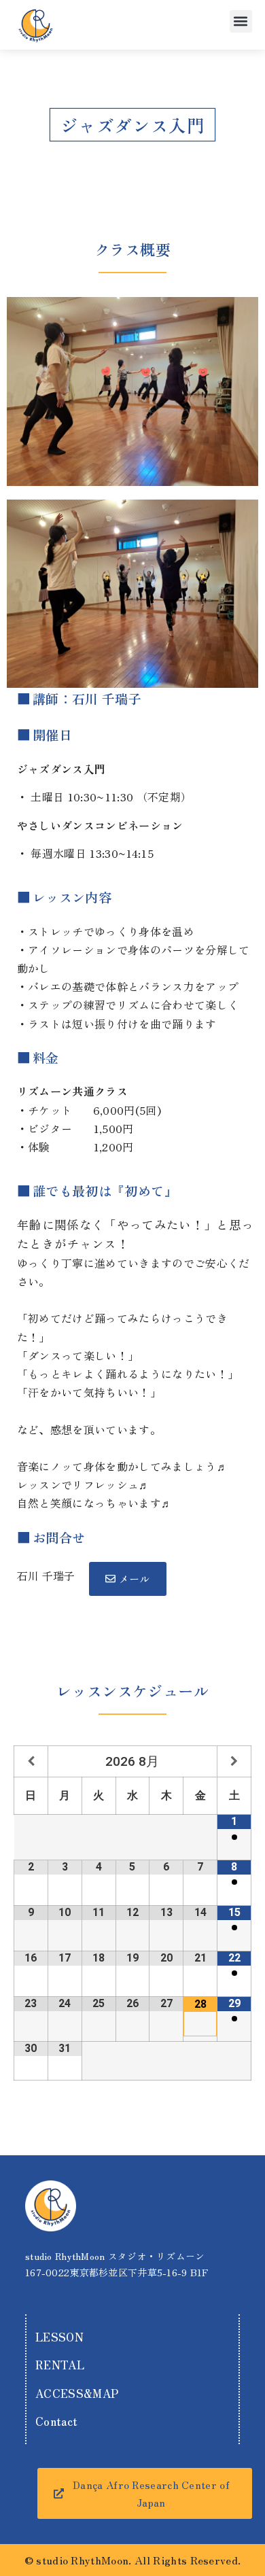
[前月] (31, 1761)
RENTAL (60, 2365)
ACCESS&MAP (77, 2393)
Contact (56, 2421)
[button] (241, 21)
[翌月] (234, 1761)
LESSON (59, 2337)
